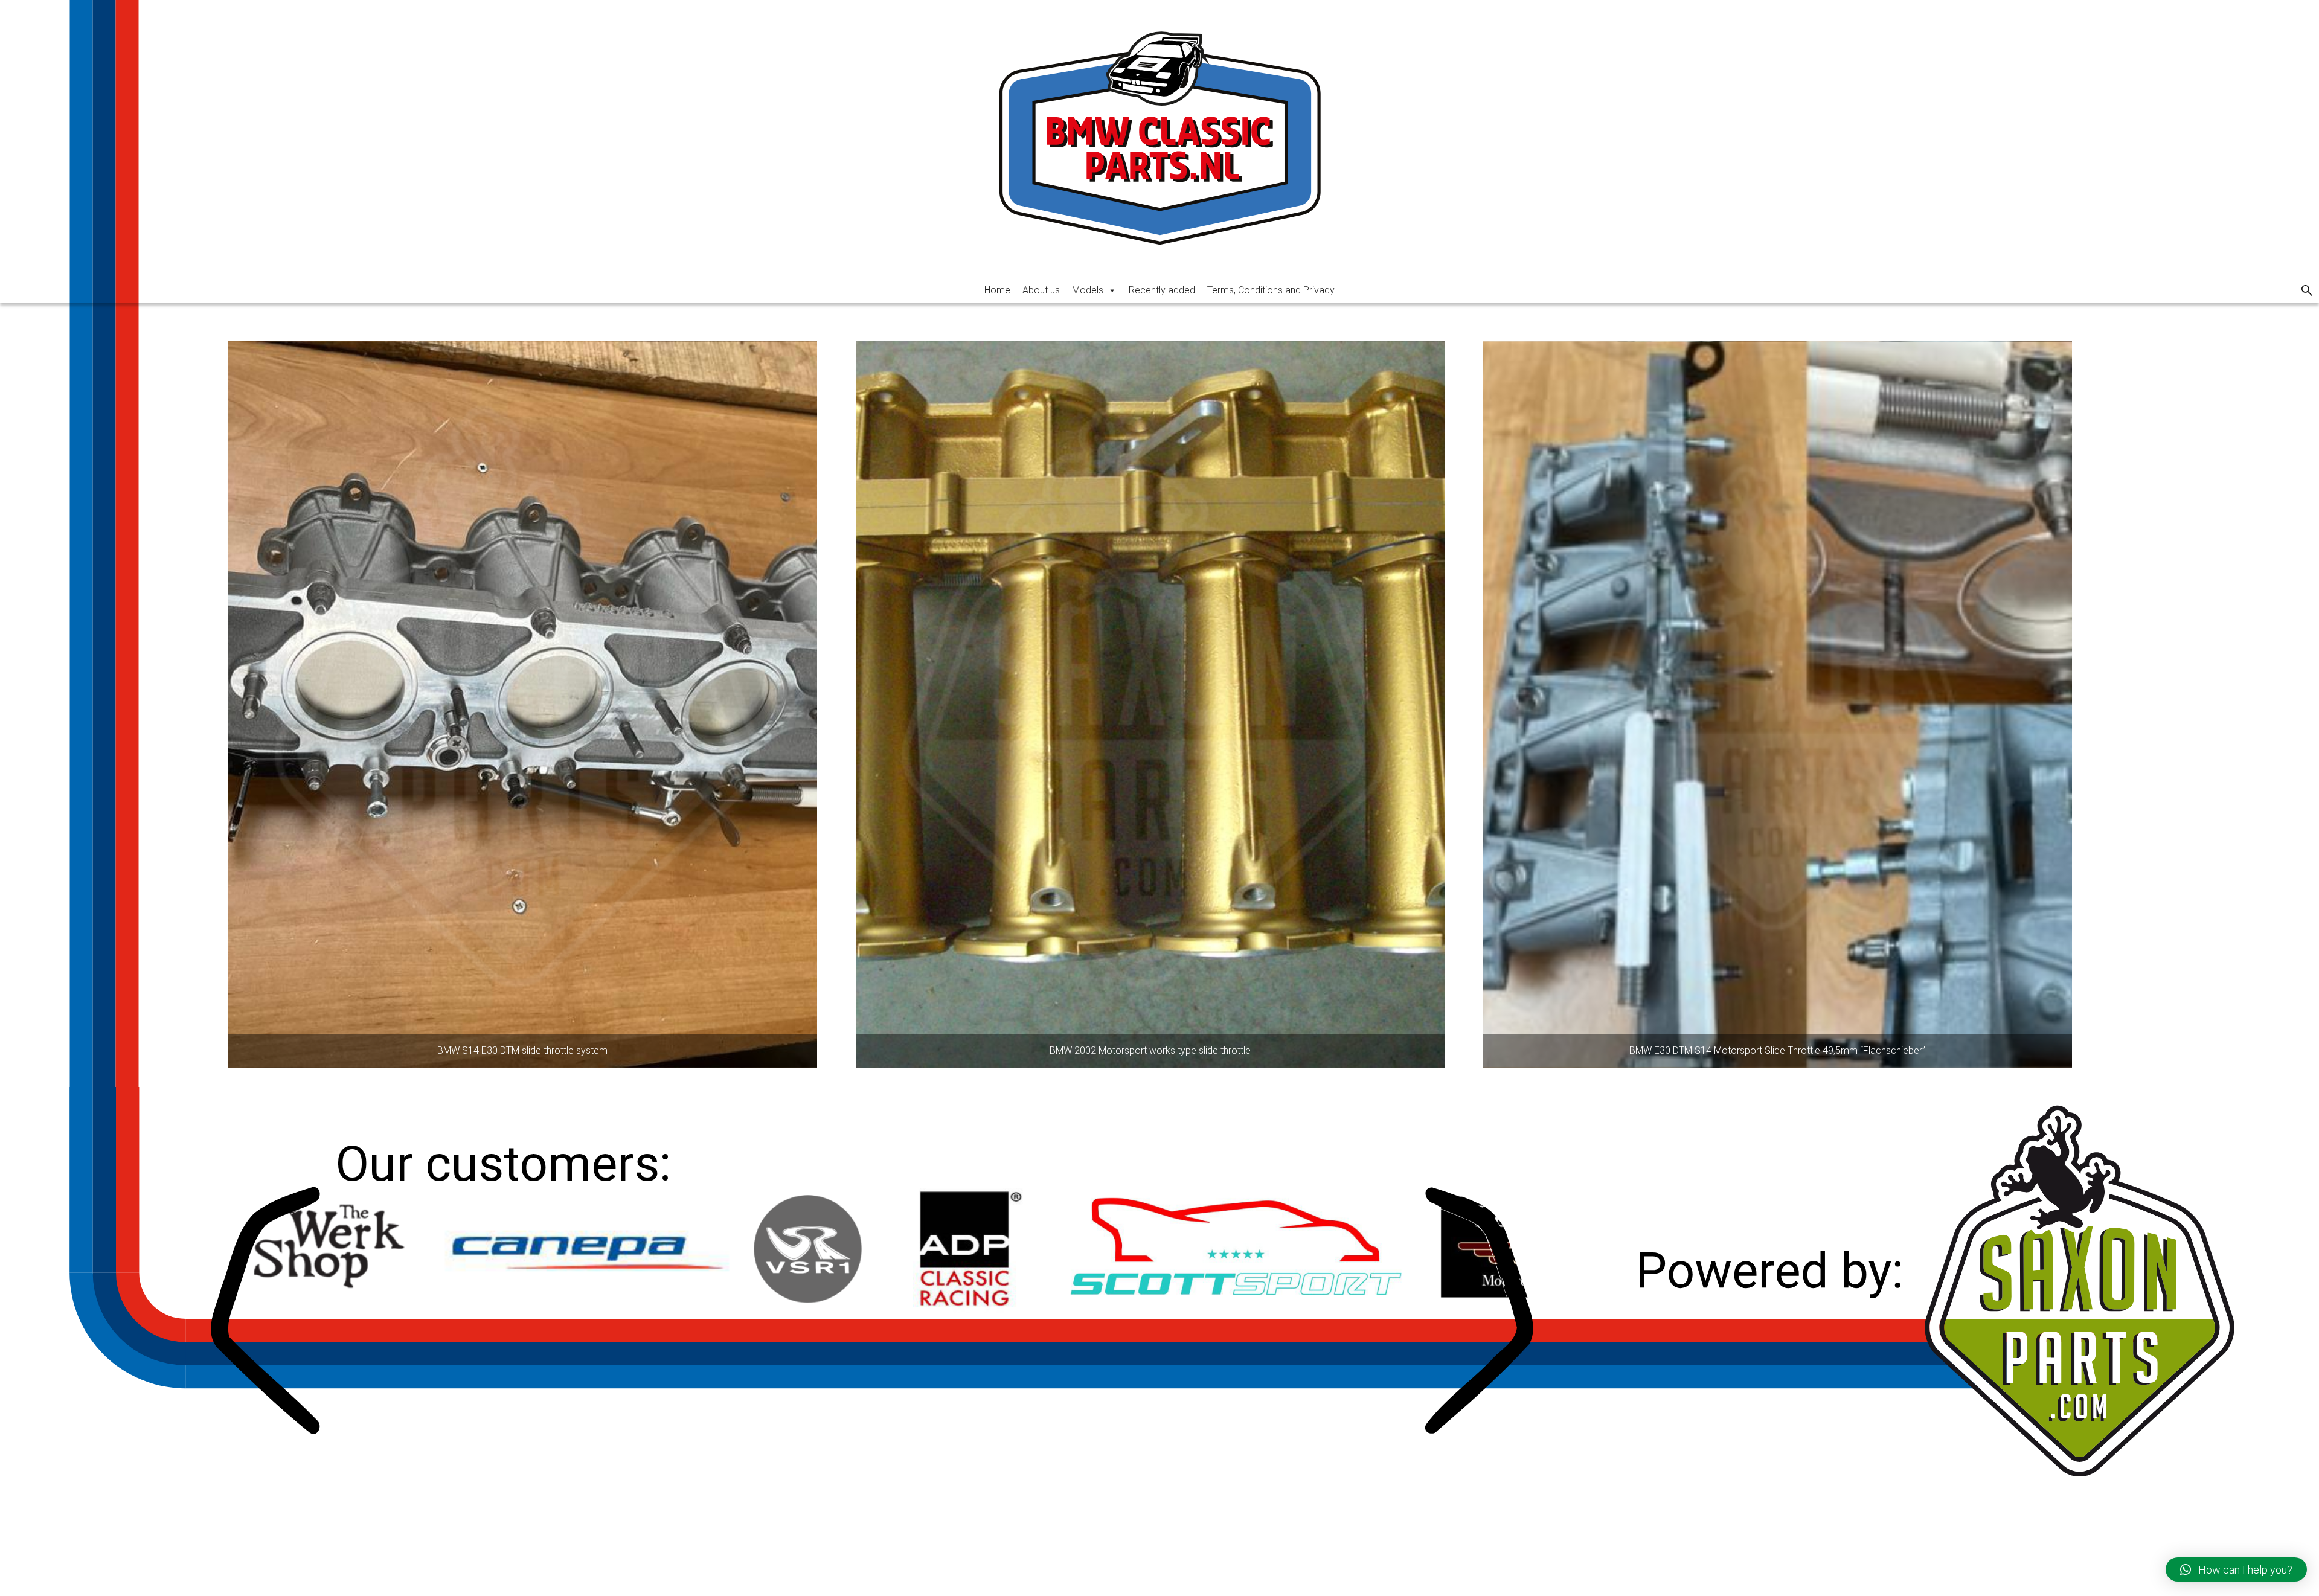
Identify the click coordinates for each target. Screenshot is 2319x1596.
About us (1041, 290)
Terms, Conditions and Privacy (1271, 290)
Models (1088, 290)
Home (997, 290)
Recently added (1162, 290)
